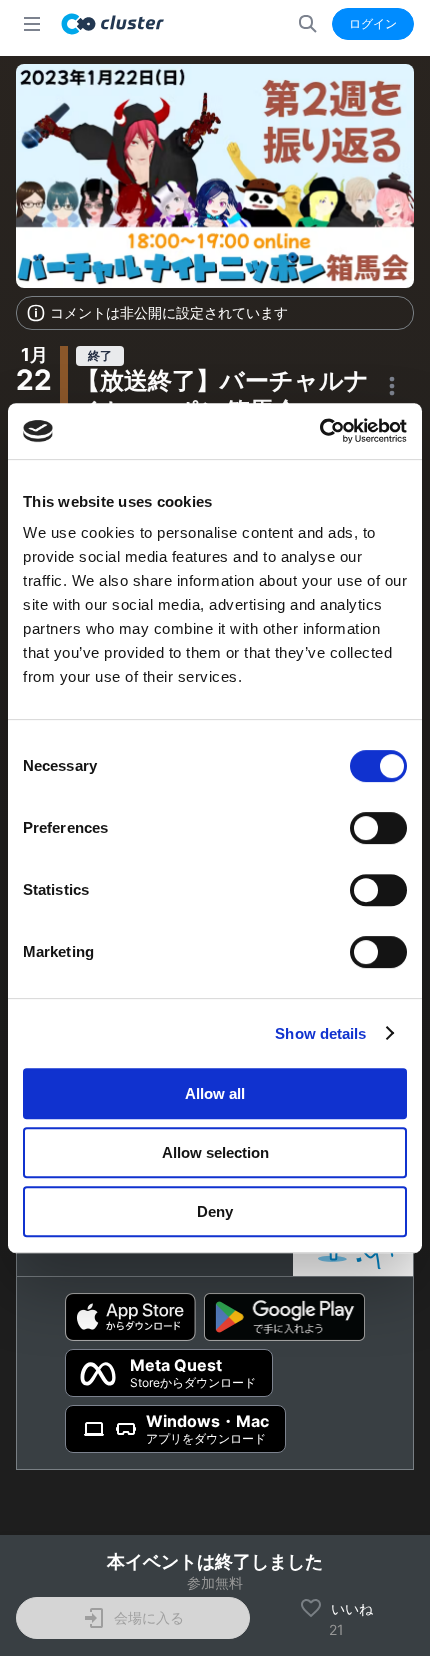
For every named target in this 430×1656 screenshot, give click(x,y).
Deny (215, 1211)
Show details (320, 1033)
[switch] (378, 828)
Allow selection (215, 1152)
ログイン (373, 23)
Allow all (215, 1093)
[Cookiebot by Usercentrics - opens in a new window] (319, 431)
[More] (392, 386)
